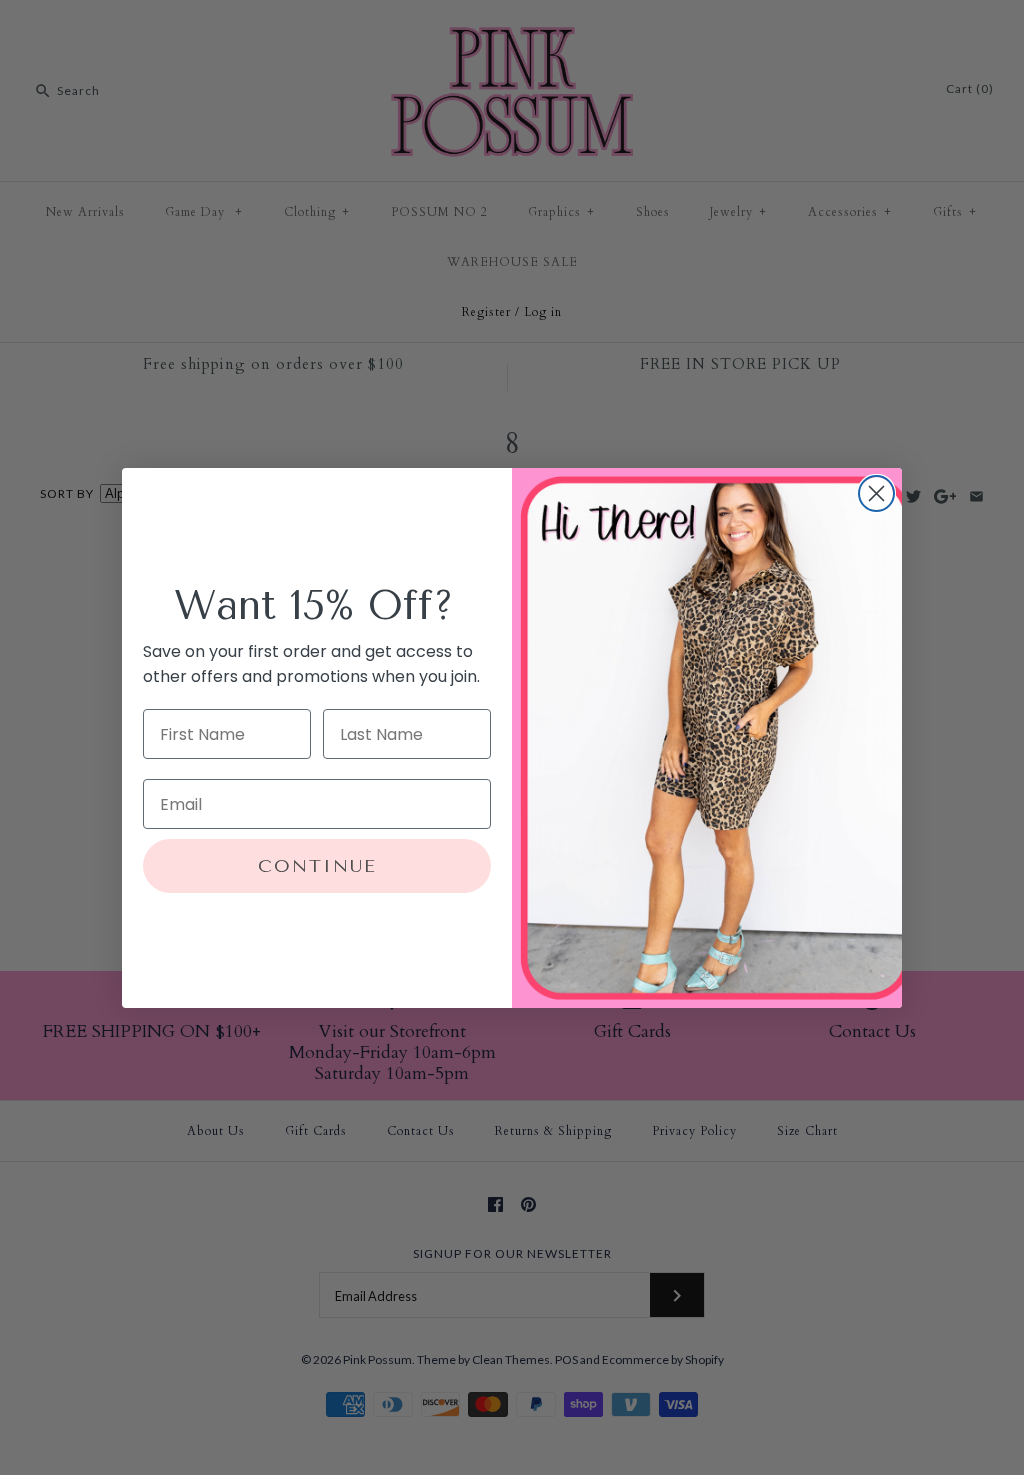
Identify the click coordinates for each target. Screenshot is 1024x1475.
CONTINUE (317, 866)
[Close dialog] (876, 493)
